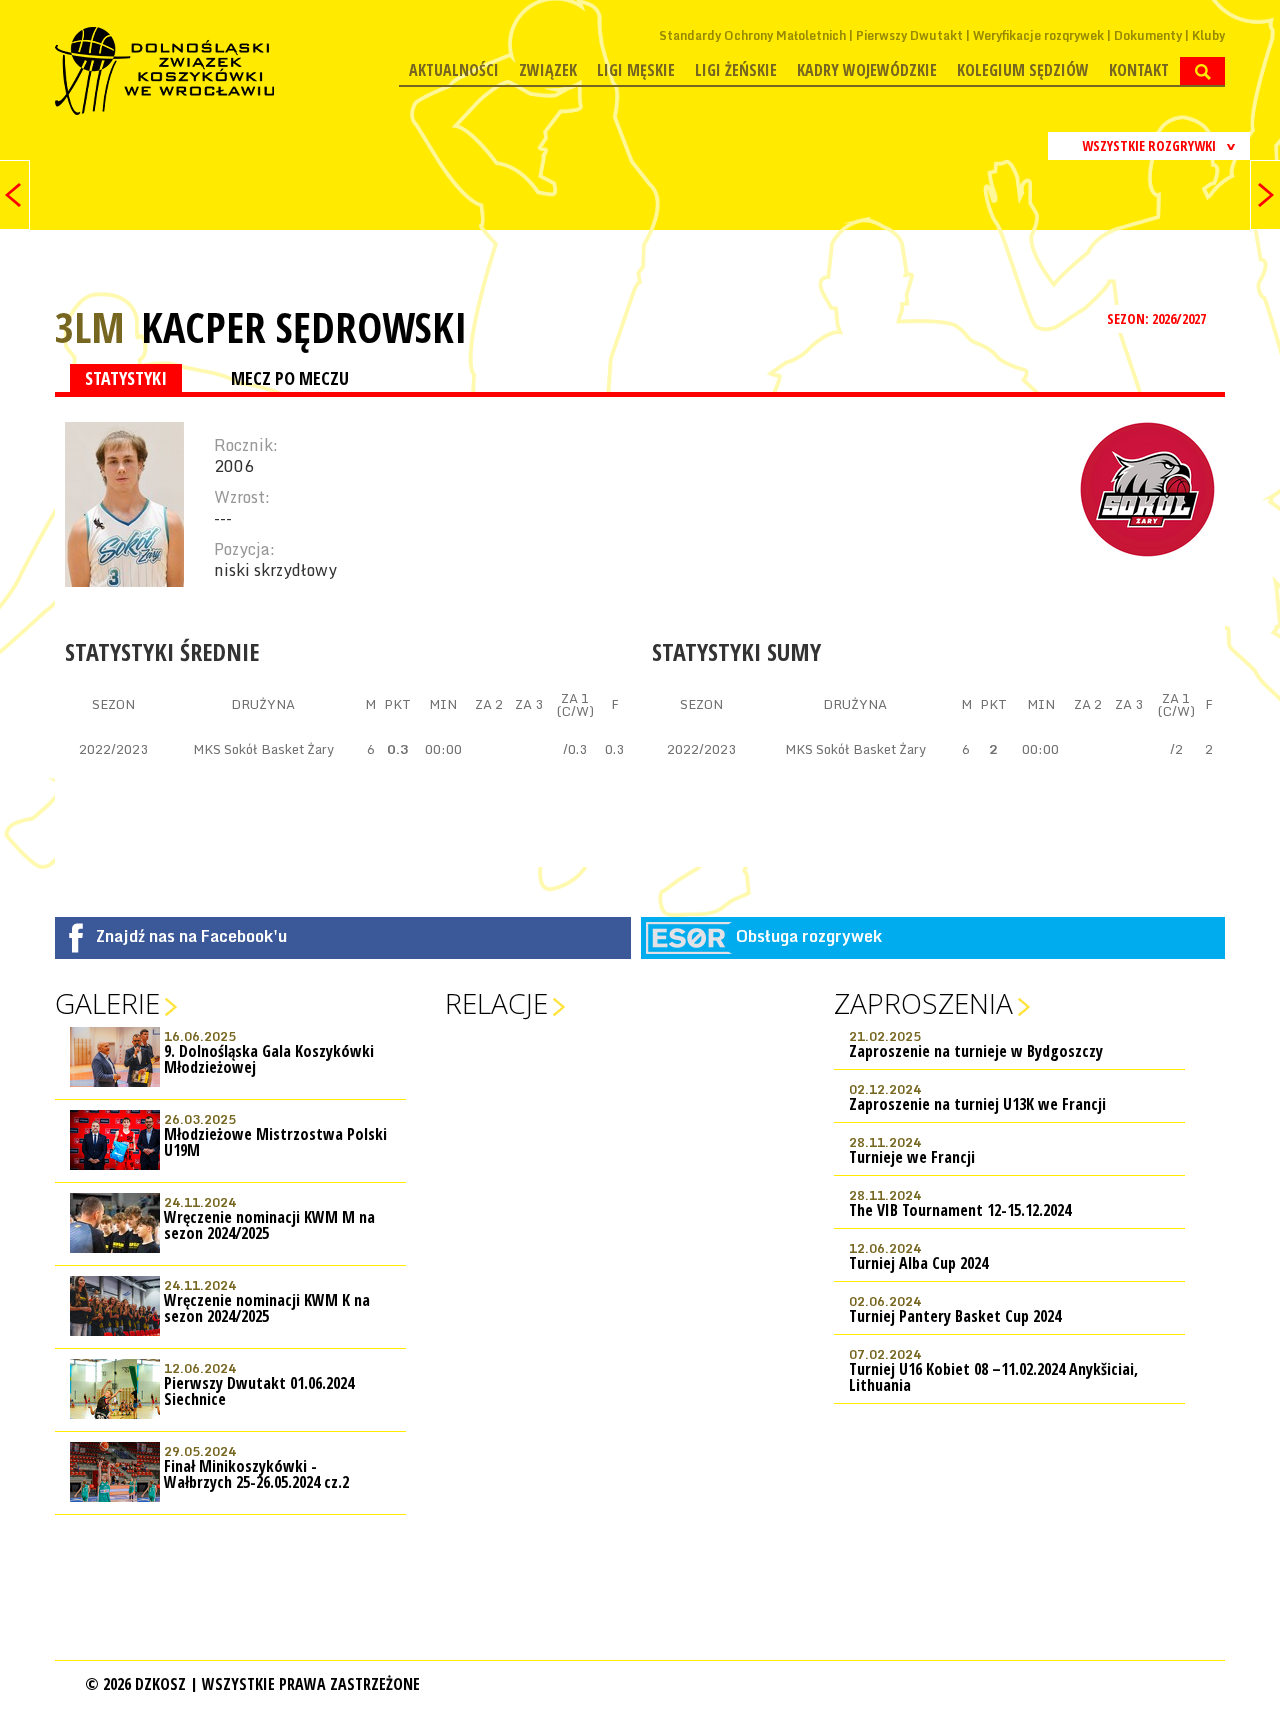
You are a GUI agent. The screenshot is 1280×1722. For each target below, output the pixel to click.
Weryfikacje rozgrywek (1038, 35)
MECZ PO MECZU (290, 378)
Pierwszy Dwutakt (909, 35)
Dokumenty (1148, 35)
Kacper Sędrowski (304, 327)
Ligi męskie (636, 70)
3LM (90, 326)
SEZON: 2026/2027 (1158, 318)
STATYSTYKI (126, 378)
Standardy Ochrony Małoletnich (752, 35)
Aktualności (454, 70)
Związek (548, 70)
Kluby (1208, 35)
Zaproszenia (923, 1003)
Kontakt (1139, 70)
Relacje (496, 1003)
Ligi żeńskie (736, 70)
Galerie (107, 1003)
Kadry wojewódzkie (867, 70)
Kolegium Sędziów (1023, 70)
